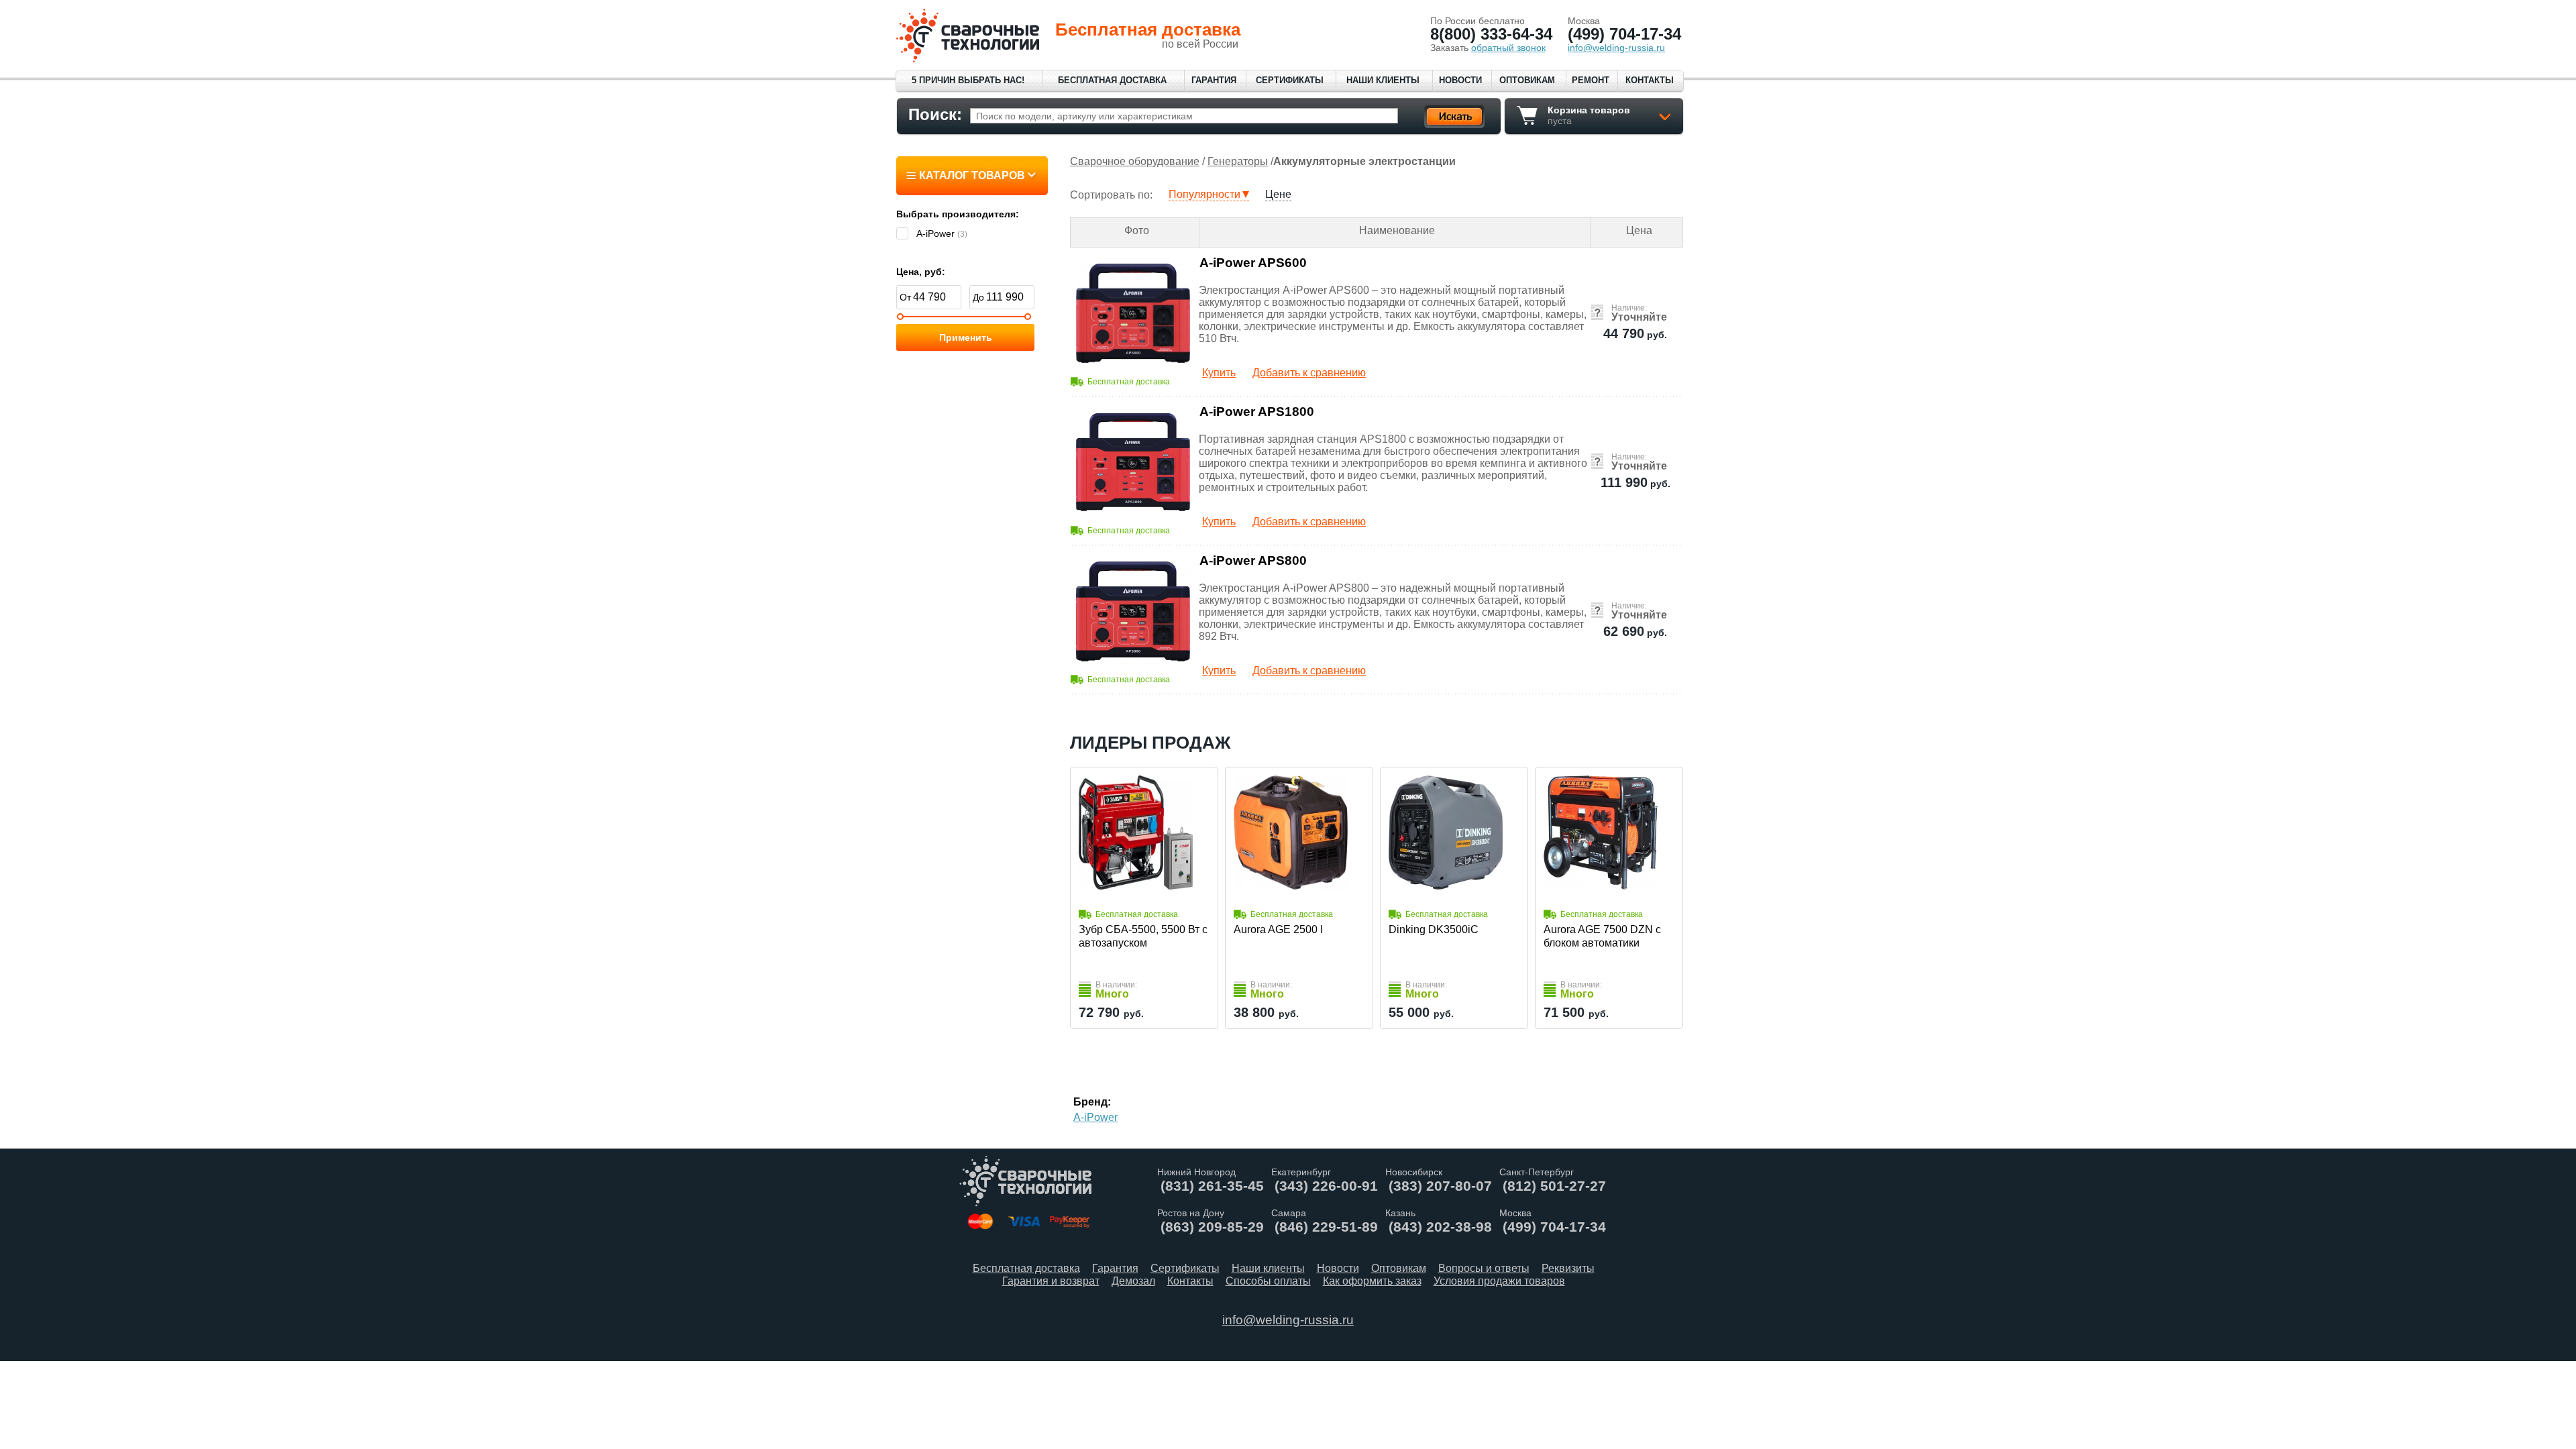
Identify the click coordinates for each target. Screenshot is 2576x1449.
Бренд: (1092, 1102)
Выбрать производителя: (958, 214)
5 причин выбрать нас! (968, 80)
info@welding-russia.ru (1288, 1320)
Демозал (1133, 1281)
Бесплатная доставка (1112, 80)
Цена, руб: (921, 272)
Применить (966, 337)
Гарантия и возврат (1051, 1281)
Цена (1639, 230)
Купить (1219, 373)
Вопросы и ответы (1484, 1268)
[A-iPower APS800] (1133, 611)
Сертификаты (1290, 80)
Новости (1460, 80)
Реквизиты (1568, 1268)
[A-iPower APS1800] (1133, 462)
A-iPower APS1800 (1257, 412)
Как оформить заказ (1372, 1281)
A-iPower (1095, 1117)
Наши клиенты (1383, 80)
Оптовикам (1527, 80)
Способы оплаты (1268, 1281)
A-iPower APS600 (1253, 263)
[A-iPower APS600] (1133, 313)
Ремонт (1591, 80)
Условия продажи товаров (1499, 1281)
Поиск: (935, 114)
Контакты (1650, 80)
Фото (1137, 230)
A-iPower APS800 (1253, 560)
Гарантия (1214, 80)
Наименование (1397, 230)
